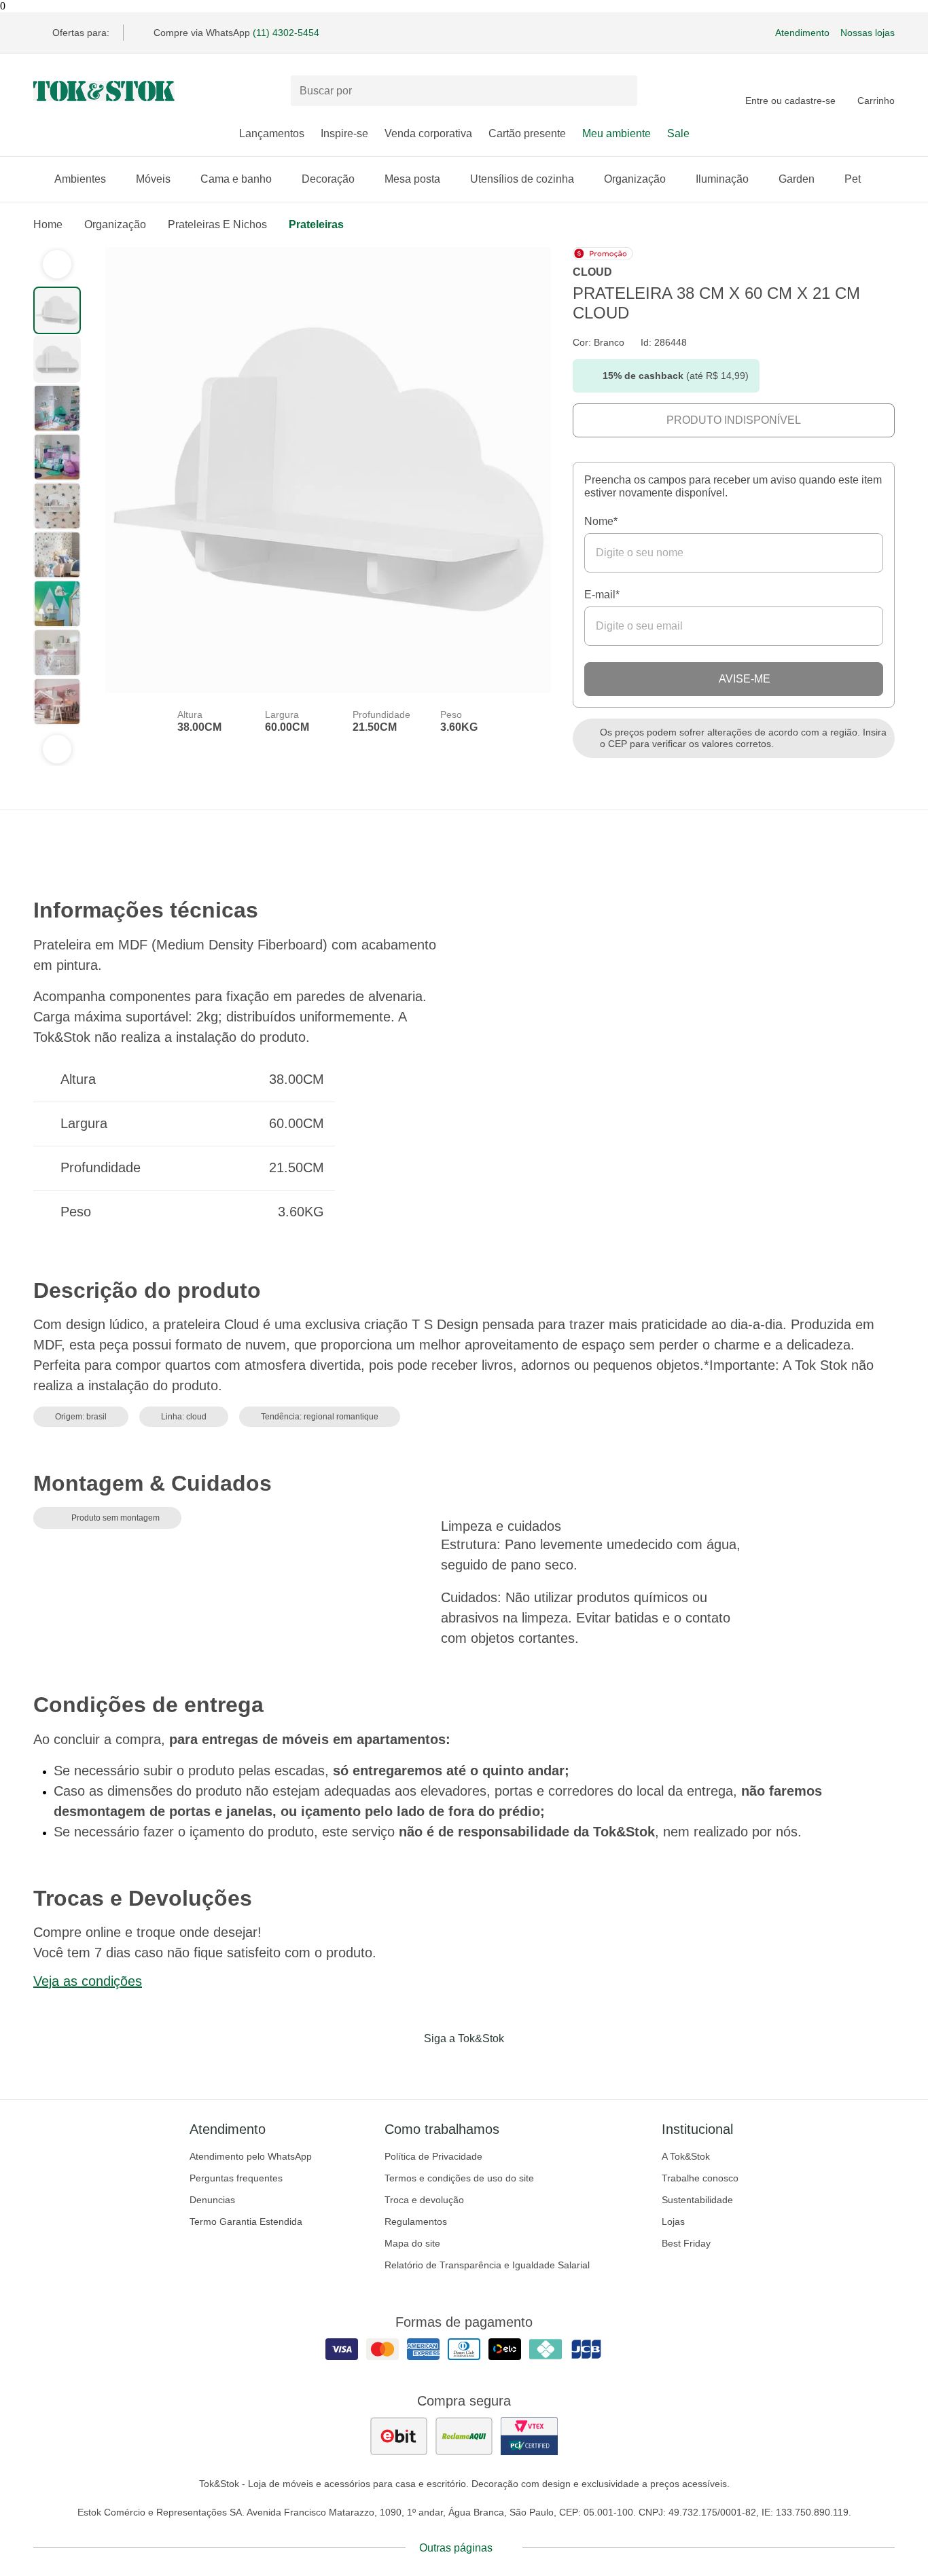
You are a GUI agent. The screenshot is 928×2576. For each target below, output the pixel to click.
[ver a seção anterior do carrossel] (57, 264)
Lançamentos (272, 133)
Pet (853, 179)
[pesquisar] (621, 91)
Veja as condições (88, 1981)
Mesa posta (412, 179)
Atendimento (802, 33)
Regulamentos (416, 2221)
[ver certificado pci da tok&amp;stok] (529, 2436)
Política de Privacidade (433, 2156)
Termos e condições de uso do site (459, 2178)
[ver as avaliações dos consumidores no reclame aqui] (464, 2436)
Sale (678, 133)
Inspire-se (344, 133)
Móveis (153, 179)
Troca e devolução (424, 2200)
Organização (635, 179)
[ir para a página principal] (104, 91)
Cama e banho (236, 179)
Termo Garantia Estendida (246, 2221)
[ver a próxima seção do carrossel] (57, 749)
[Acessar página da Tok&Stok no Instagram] (445, 2067)
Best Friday (686, 2243)
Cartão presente (527, 133)
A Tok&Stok (686, 2156)
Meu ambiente (617, 133)
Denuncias (212, 2200)
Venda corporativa (428, 133)
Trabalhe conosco (700, 2178)
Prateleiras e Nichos (217, 224)
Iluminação (722, 179)
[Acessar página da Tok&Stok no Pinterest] (483, 2067)
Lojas (673, 2221)
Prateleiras (316, 224)
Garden (797, 179)
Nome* (601, 521)
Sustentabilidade (697, 2200)
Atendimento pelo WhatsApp (251, 2156)
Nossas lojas (868, 33)
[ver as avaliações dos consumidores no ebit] (399, 2436)
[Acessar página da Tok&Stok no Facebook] (407, 2067)
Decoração (328, 179)
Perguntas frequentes (236, 2178)
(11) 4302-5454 (286, 33)
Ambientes (80, 179)
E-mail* (602, 595)
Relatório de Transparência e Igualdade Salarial (487, 2265)
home (48, 224)
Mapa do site (412, 2243)
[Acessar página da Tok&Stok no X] (521, 2067)
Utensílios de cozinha (522, 179)
